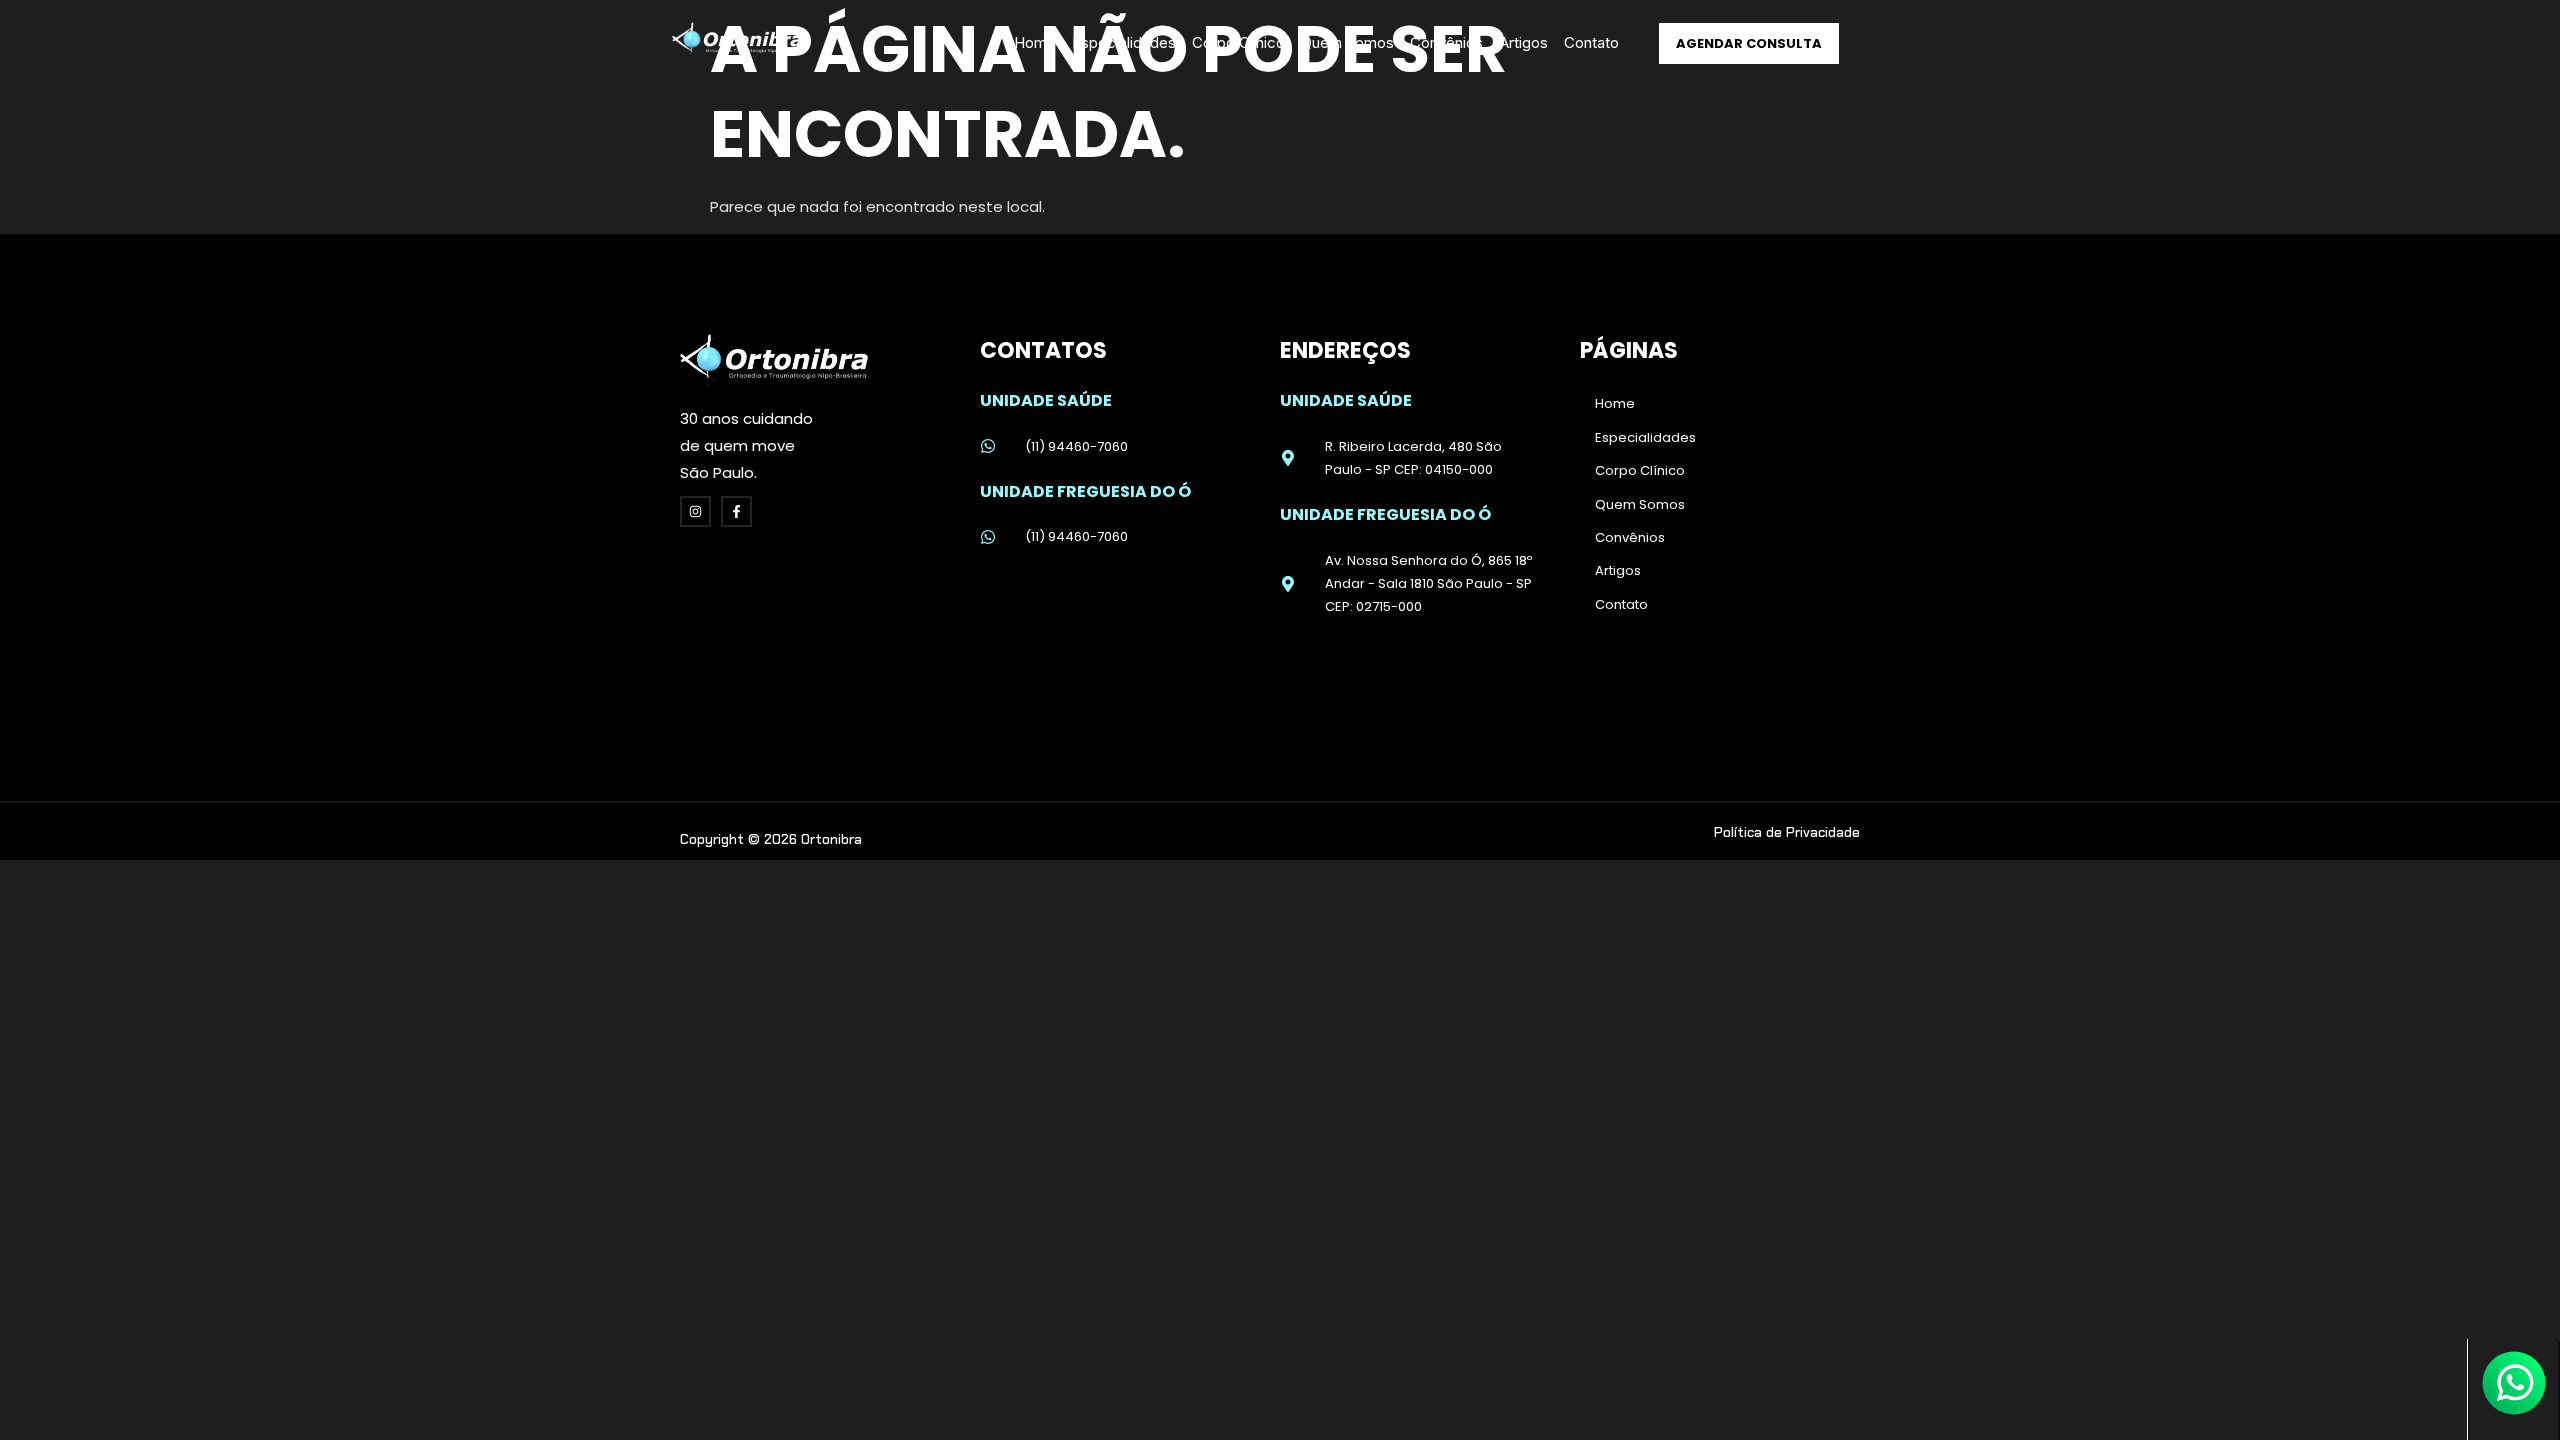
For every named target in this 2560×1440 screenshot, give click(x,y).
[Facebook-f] (736, 511)
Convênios (1446, 42)
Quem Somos (1347, 42)
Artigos (1523, 42)
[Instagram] (695, 511)
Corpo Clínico (1238, 42)
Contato (1591, 42)
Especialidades (1124, 42)
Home (1035, 42)
